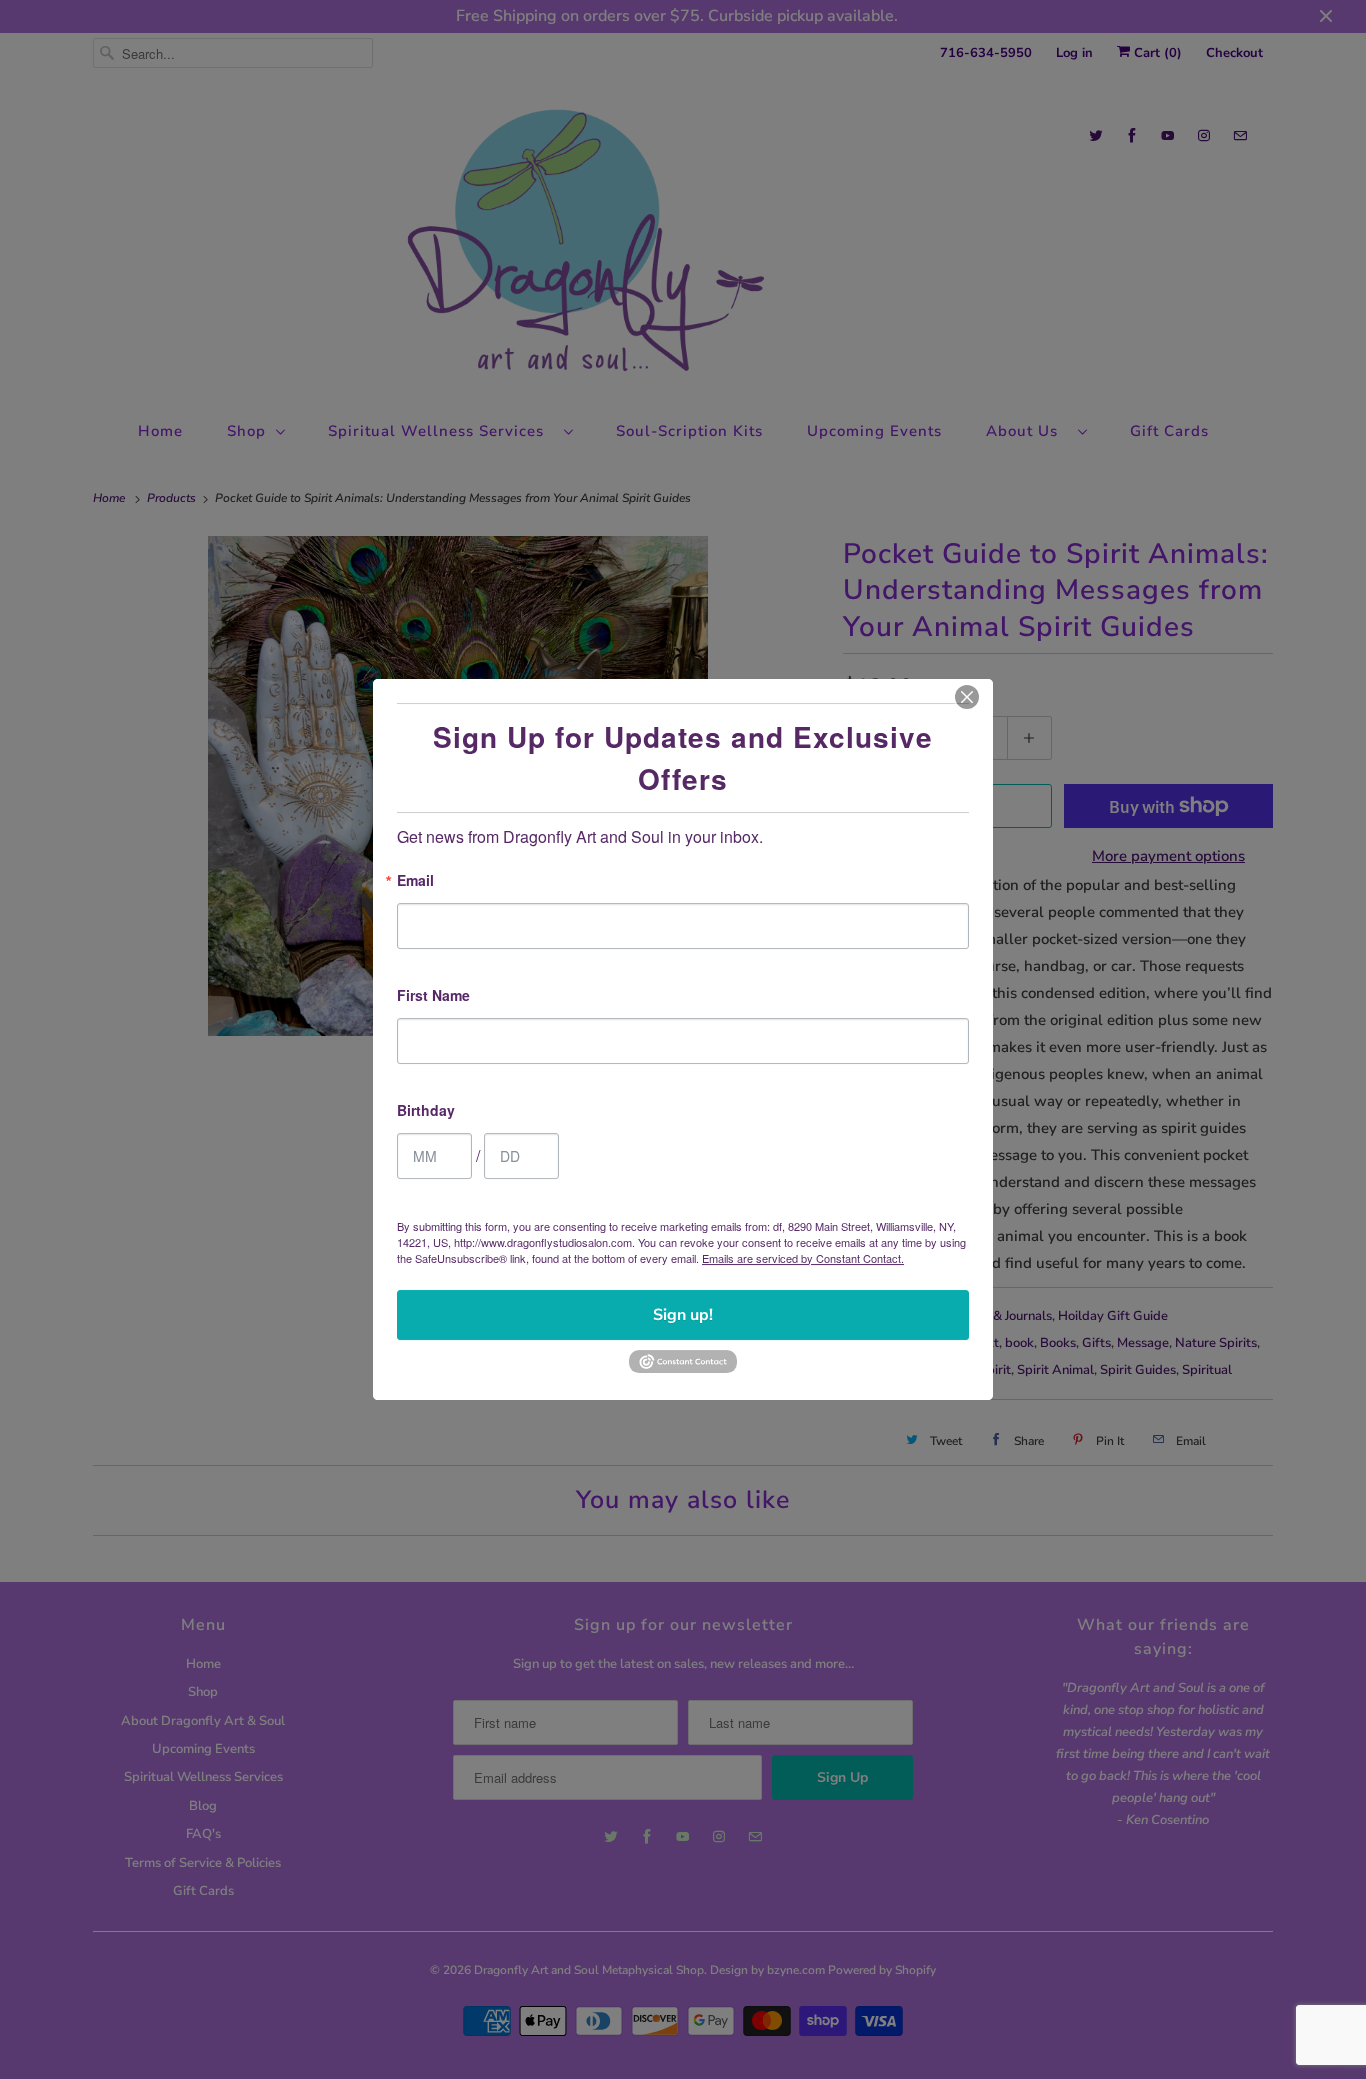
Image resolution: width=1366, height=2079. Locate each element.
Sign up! (683, 1315)
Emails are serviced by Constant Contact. (803, 1258)
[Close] (967, 697)
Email (415, 881)
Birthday (426, 1111)
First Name (433, 996)
